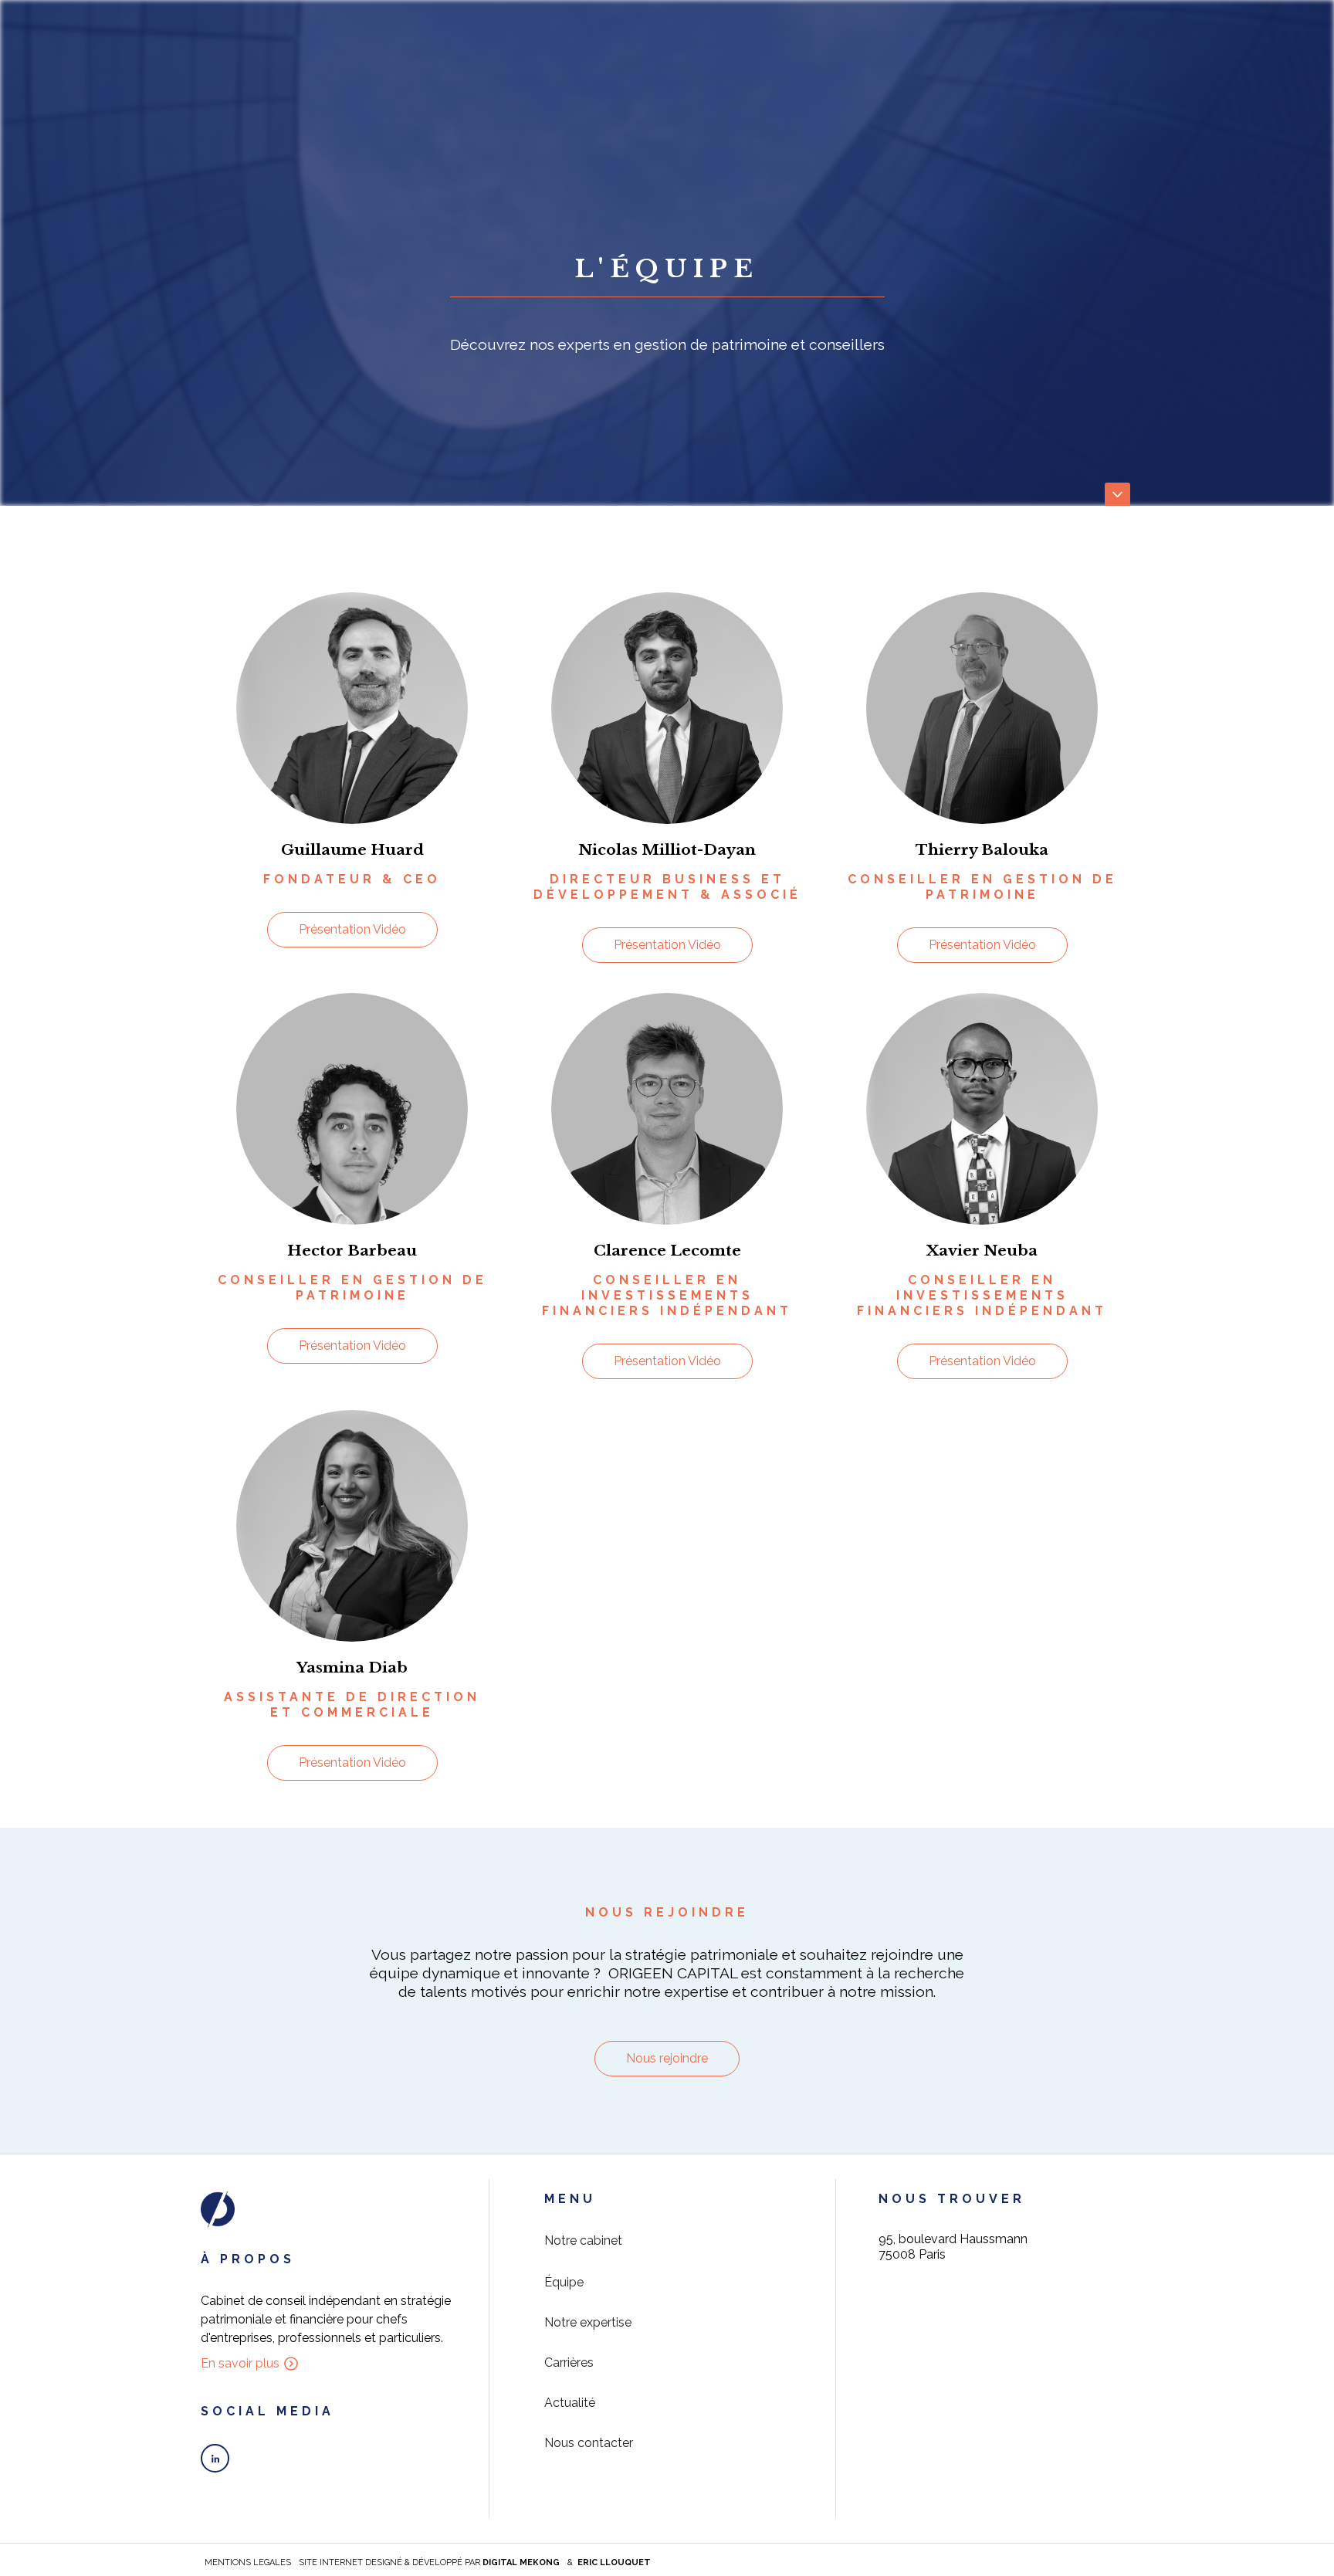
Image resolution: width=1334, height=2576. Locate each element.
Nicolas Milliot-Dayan (667, 849)
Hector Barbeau (352, 1250)
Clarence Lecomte (667, 1250)
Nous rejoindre (667, 2058)
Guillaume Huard (352, 849)
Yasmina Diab (352, 1667)
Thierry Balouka (982, 849)
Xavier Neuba (982, 1250)
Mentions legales (248, 2562)
